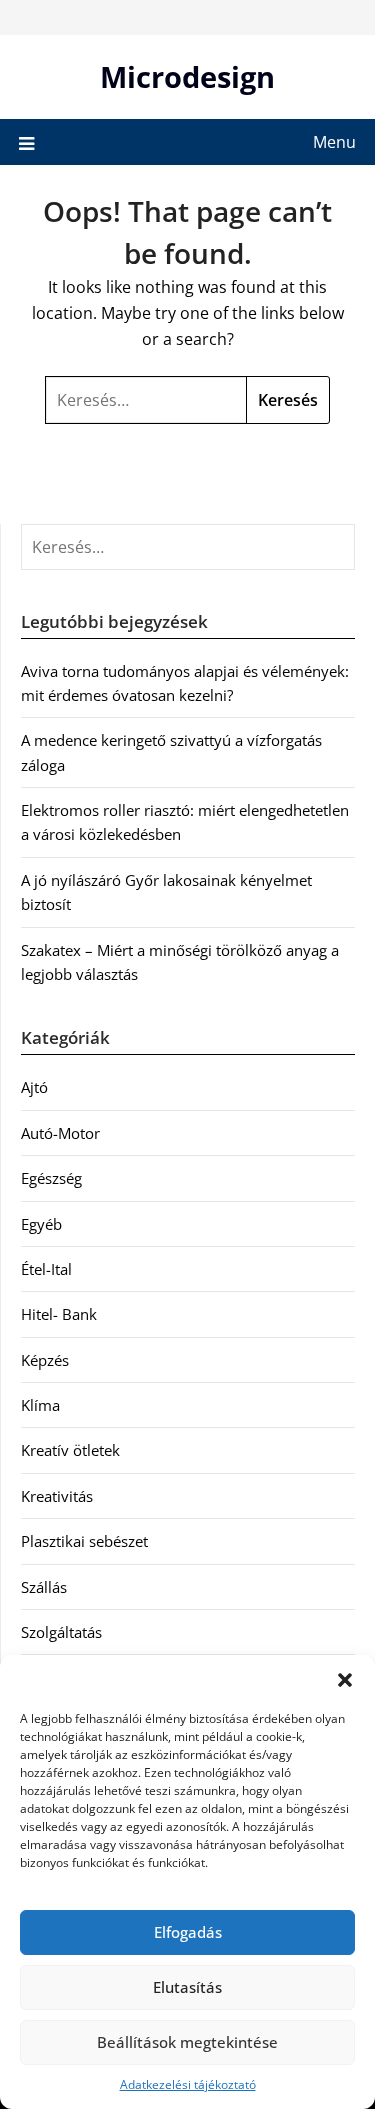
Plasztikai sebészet (84, 1541)
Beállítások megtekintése (187, 2042)
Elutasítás (187, 1987)
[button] (345, 1680)
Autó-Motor (60, 1133)
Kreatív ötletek (70, 1450)
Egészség (51, 1178)
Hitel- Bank (59, 1314)
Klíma (40, 1405)
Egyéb (41, 1224)
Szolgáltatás (61, 1632)
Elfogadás (188, 1932)
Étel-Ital (46, 1269)
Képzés (45, 1360)
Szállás (44, 1587)
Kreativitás (57, 1496)
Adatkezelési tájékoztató (188, 2084)
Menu (334, 142)
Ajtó (34, 1087)
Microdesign (187, 76)
